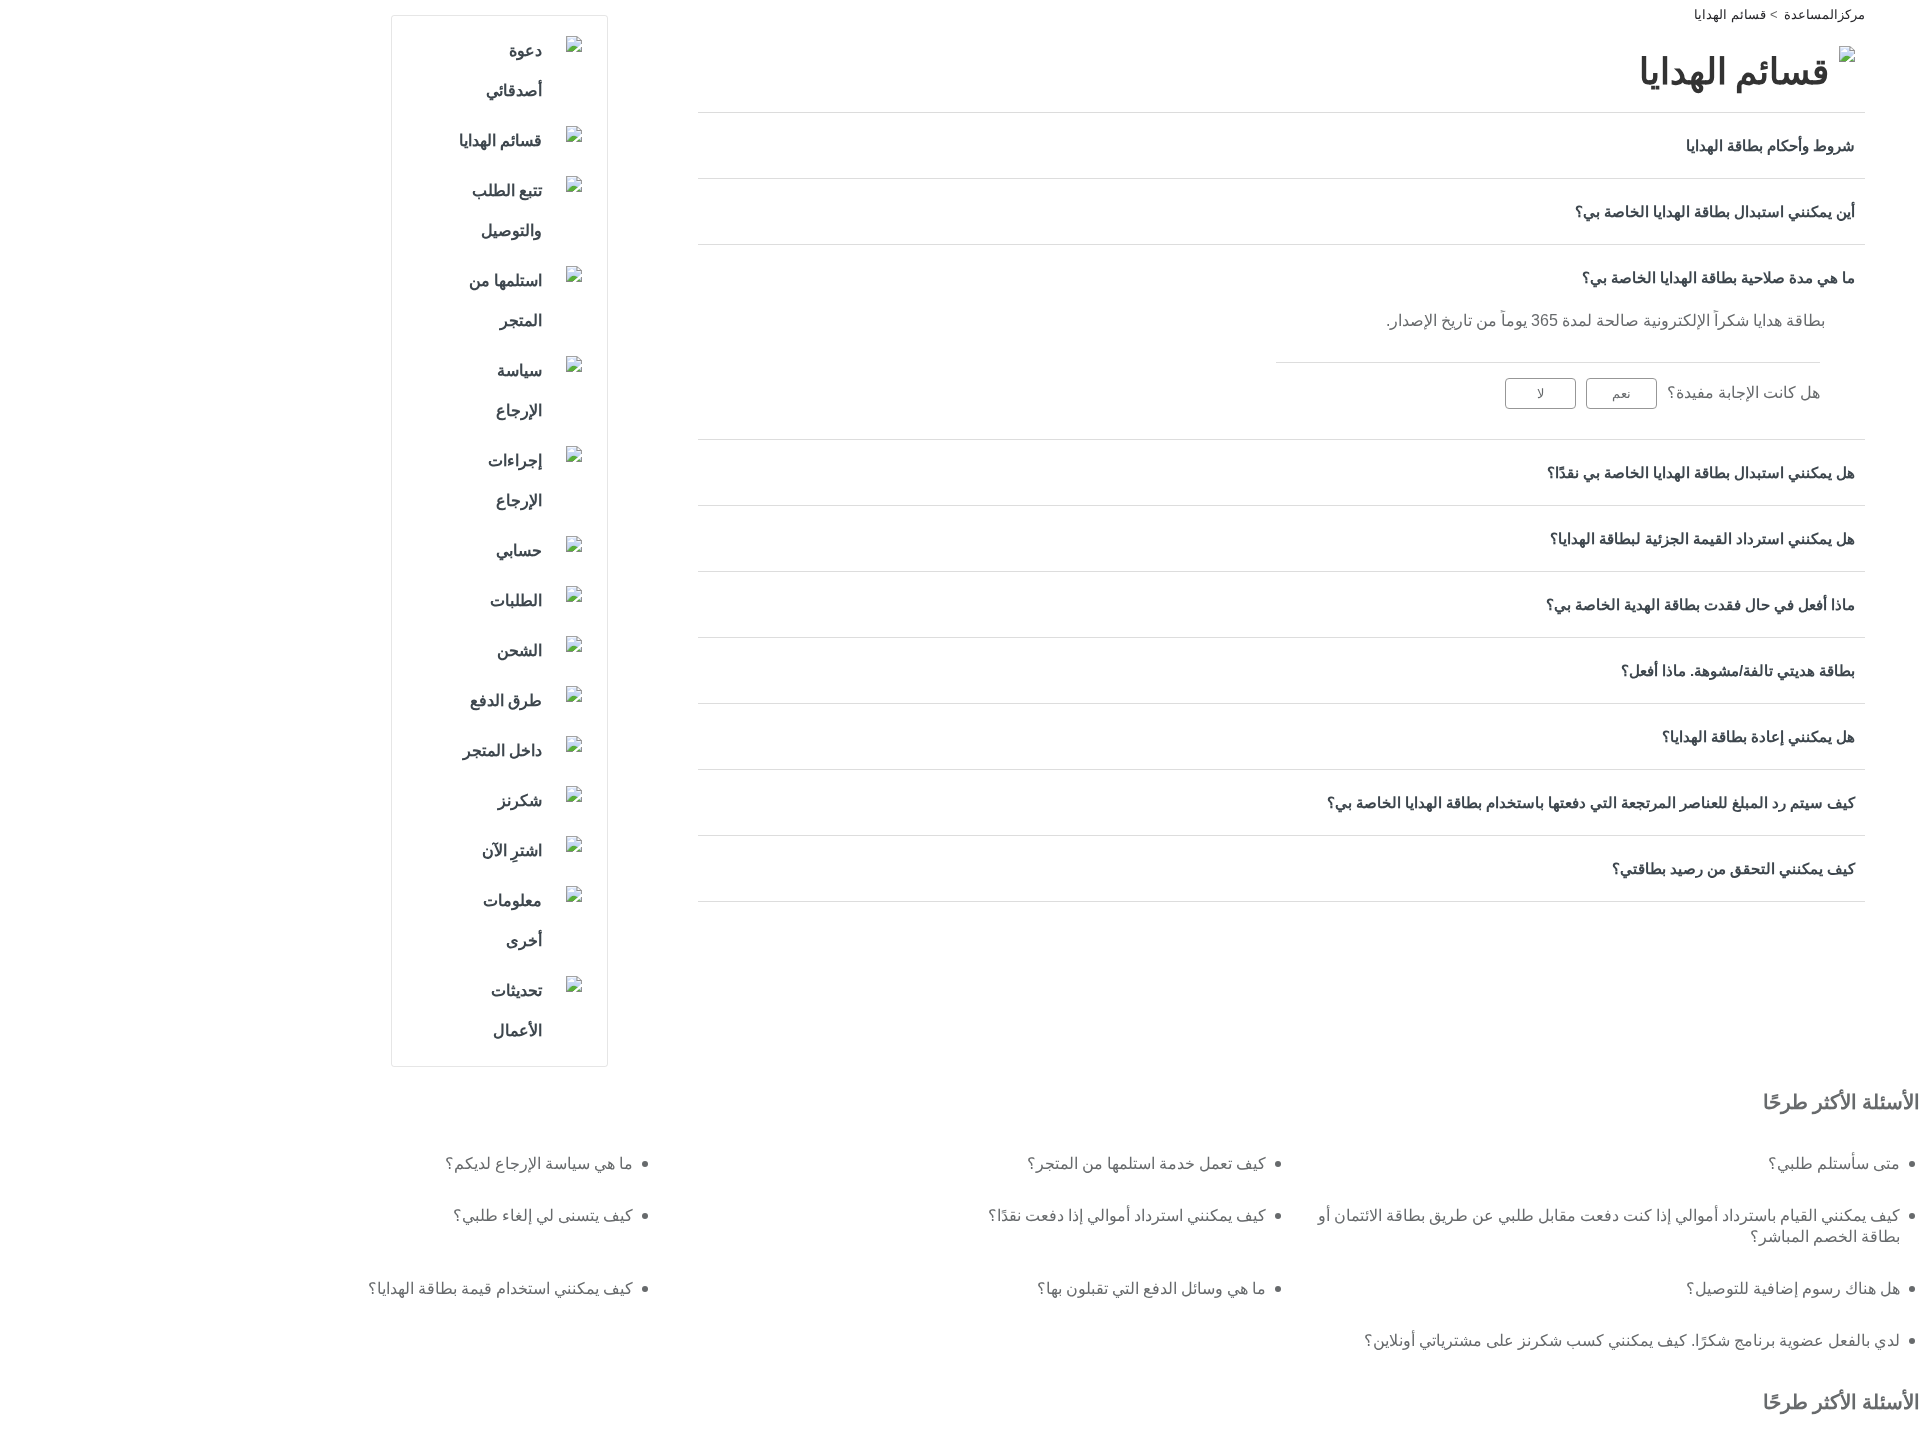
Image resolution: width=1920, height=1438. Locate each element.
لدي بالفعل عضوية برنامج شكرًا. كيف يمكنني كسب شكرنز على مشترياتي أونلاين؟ (1632, 1340)
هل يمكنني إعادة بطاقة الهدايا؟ (1758, 736)
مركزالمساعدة (1824, 14)
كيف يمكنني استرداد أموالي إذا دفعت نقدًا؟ (1127, 1215)
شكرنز (520, 800)
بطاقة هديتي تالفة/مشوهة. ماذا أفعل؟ (1738, 670)
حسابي (519, 550)
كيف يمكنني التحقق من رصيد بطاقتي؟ (1733, 868)
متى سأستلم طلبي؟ (1834, 1163)
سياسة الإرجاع (519, 390)
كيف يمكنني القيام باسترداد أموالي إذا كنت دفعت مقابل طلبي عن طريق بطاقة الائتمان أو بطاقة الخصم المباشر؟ (1609, 1226)
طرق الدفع (506, 700)
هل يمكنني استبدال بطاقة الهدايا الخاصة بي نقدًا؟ (1701, 472)
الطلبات (516, 600)
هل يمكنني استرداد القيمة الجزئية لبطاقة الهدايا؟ (1702, 538)
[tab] (1281, 145)
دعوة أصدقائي (514, 70)
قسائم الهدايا (1730, 14)
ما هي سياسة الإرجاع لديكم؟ (539, 1163)
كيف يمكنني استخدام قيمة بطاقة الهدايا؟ (500, 1288)
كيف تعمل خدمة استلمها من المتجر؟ (1146, 1163)
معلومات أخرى (512, 920)
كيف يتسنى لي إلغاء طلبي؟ (543, 1215)
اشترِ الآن (512, 850)
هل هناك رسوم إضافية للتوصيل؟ (1793, 1288)
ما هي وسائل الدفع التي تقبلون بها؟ (1151, 1288)
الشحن (519, 650)
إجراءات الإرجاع (515, 480)
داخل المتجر (502, 750)
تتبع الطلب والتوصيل (507, 210)
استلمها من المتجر (505, 300)
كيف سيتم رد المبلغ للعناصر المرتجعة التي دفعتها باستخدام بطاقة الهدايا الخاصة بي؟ (1591, 802)
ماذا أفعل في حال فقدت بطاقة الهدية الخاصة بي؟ (1700, 604)
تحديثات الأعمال (516, 1010)
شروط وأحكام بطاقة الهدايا (1770, 145)
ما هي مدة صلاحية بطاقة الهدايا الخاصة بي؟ (1718, 277)
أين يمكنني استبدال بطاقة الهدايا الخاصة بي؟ (1715, 211)
